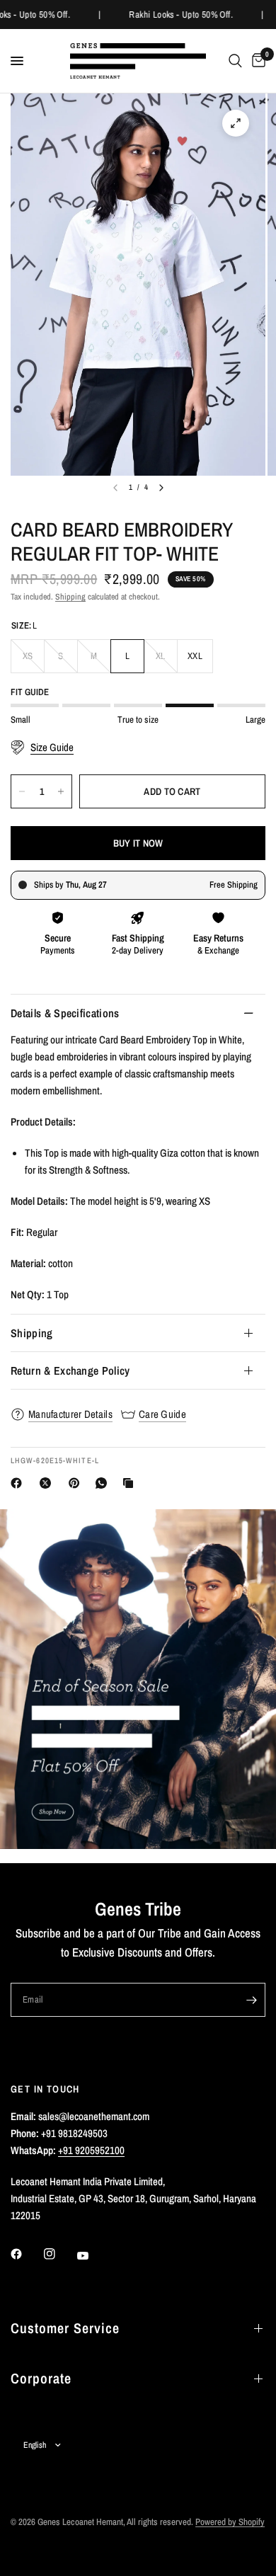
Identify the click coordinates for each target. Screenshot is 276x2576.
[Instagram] (59, 2254)
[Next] (161, 488)
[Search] (235, 61)
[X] (48, 1483)
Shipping (70, 597)
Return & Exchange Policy (70, 1370)
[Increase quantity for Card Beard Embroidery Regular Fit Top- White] (61, 791)
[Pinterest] (77, 1483)
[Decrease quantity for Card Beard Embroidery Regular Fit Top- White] (22, 791)
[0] (256, 61)
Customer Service (65, 2328)
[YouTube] (93, 2255)
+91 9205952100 (91, 2150)
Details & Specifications (65, 1013)
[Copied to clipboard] (131, 1483)
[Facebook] (19, 1483)
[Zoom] (236, 123)
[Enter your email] (251, 2000)
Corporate (41, 2378)
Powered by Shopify (230, 2522)
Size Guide (52, 748)
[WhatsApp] (104, 1483)
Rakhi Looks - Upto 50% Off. (179, 15)
